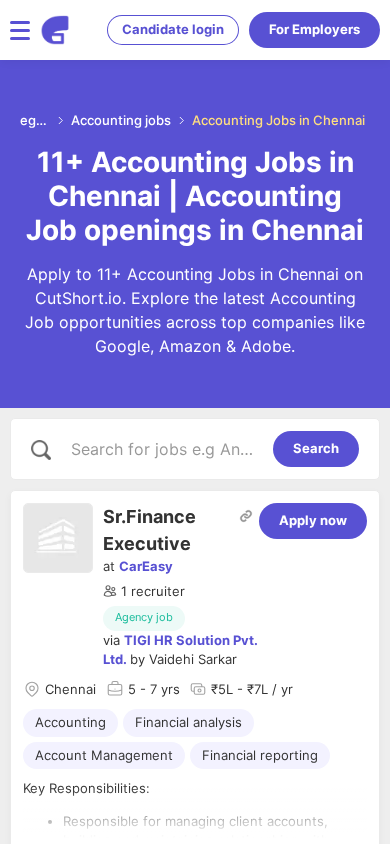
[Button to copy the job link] (246, 516)
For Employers (314, 29)
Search (316, 448)
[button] (144, 592)
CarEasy (146, 566)
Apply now (313, 520)
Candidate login (173, 29)
